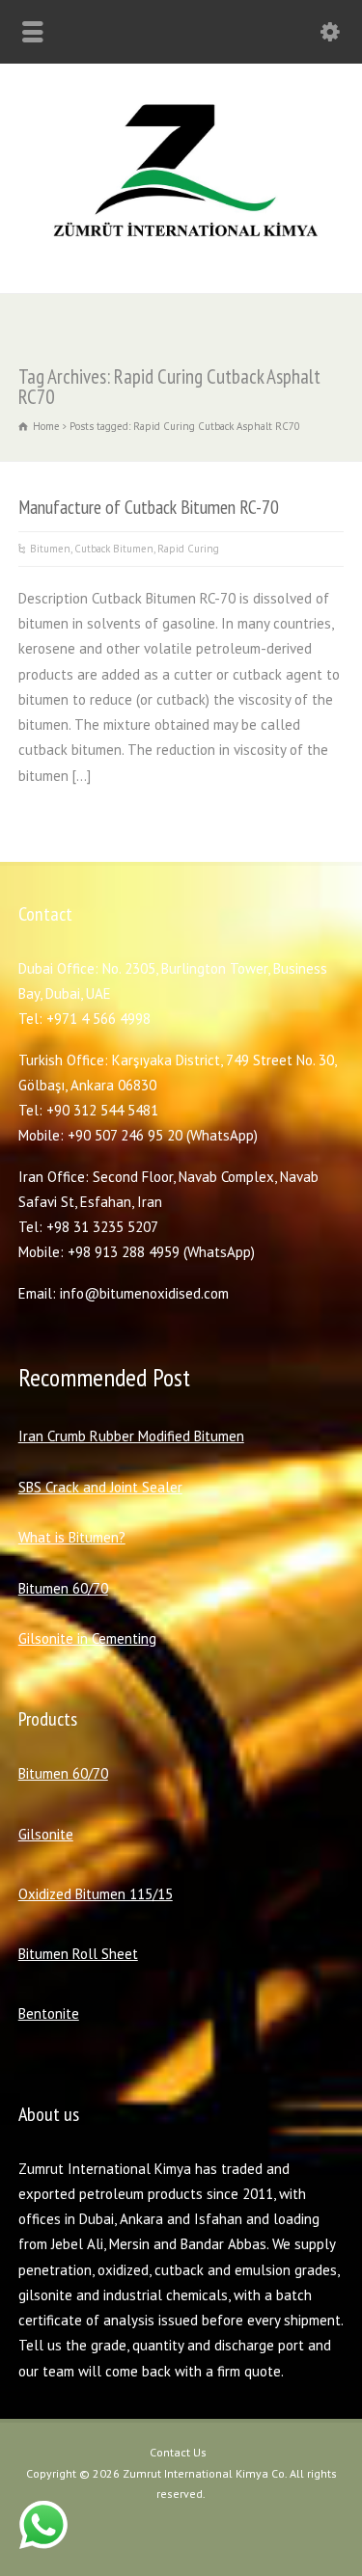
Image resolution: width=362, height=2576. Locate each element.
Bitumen (50, 549)
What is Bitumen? (72, 1537)
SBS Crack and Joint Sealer (100, 1487)
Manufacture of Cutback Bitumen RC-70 (149, 507)
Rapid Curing (188, 549)
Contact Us (178, 2452)
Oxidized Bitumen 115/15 (96, 1894)
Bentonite (49, 2013)
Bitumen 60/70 (63, 1588)
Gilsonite (46, 1834)
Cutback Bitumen (114, 549)
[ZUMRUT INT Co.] (181, 251)
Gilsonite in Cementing (87, 1638)
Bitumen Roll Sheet (78, 1954)
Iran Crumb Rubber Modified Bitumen (131, 1436)
